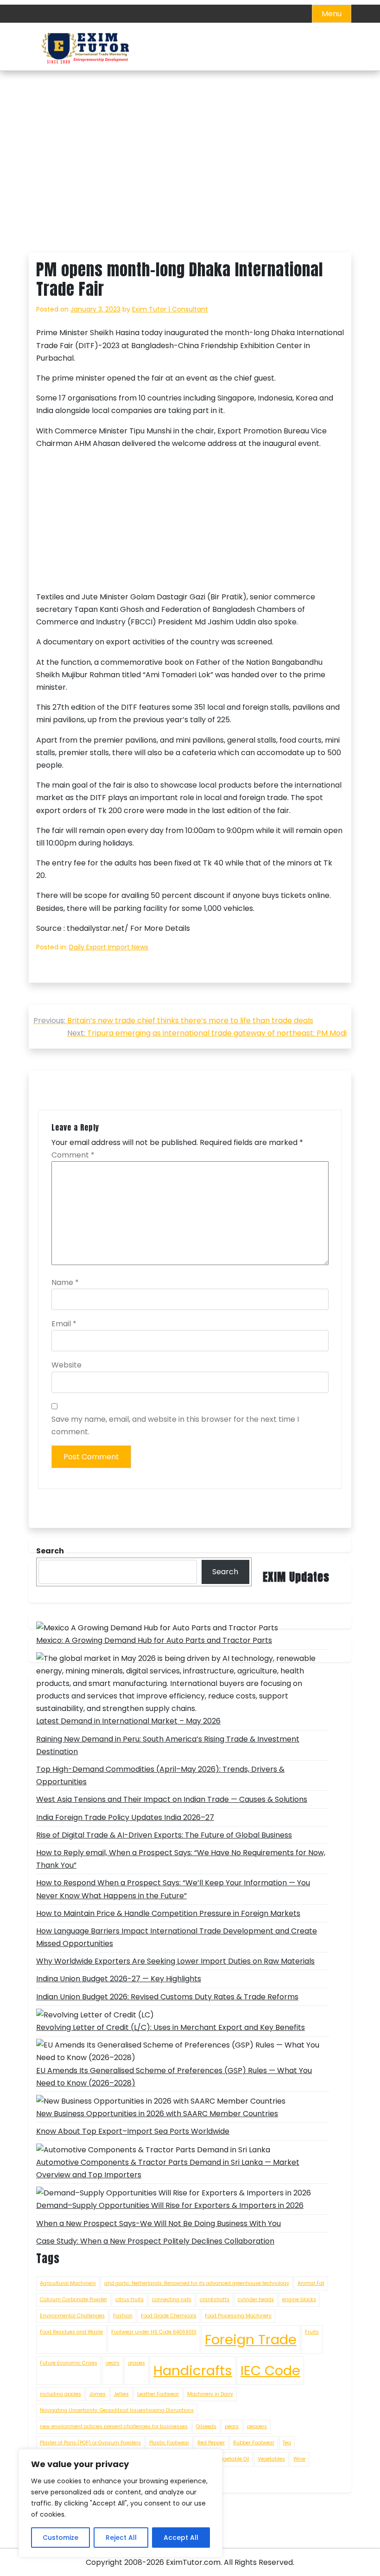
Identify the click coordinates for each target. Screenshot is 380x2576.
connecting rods (172, 2299)
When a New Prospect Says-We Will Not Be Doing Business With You (158, 2223)
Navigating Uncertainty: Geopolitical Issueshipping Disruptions (117, 2410)
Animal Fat (311, 2283)
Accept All (181, 2538)
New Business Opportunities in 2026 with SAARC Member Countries (157, 2114)
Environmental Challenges (72, 2316)
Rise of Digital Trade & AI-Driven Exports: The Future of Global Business (164, 1835)
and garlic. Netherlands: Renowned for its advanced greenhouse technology (197, 2283)
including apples (60, 2394)
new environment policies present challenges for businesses (114, 2427)
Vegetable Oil (233, 2459)
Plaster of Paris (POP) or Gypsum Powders (90, 2443)
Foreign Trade (251, 2339)
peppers (257, 2427)
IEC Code (270, 2370)
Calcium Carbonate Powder (73, 2299)
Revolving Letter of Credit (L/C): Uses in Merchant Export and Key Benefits (171, 2027)
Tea (287, 2443)
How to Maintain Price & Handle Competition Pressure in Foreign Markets (168, 1913)
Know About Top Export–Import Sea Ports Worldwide (133, 2131)
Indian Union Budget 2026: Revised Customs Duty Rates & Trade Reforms (167, 1997)
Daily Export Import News (109, 947)
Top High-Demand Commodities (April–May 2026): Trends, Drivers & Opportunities (160, 1775)
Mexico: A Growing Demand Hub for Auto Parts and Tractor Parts (154, 1640)
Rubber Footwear (254, 2443)
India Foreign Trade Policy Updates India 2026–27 (125, 1817)
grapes (136, 2363)
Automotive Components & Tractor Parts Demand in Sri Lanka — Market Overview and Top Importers (168, 2169)
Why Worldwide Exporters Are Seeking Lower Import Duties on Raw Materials (175, 1961)
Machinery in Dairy (210, 2394)
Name (65, 1282)
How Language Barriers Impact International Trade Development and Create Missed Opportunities (177, 1937)
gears (113, 2363)
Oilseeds (206, 2427)
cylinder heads (256, 2299)
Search (225, 1572)
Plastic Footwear (169, 2443)
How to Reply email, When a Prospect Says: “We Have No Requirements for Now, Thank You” (181, 1859)
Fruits (312, 2332)
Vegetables (271, 2459)
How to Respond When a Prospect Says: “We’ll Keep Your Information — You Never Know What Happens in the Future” (173, 1889)
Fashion (123, 2316)
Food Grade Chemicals (169, 2316)
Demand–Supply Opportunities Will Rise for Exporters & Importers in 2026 (170, 2205)
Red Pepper (211, 2443)
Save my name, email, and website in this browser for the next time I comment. (175, 1425)
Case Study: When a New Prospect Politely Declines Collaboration (155, 2241)
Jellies (121, 2394)
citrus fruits (130, 2299)
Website (66, 1365)
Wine (299, 2459)
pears (232, 2427)
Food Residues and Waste (71, 2332)
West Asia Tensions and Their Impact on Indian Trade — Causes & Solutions (172, 1799)
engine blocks (299, 2299)
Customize (60, 2538)
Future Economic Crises (69, 2363)
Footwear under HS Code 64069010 (154, 2332)
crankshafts (215, 2299)
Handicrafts (193, 2370)
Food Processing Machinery (238, 2316)
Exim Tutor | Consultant (170, 309)
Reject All (121, 2538)
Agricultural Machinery (68, 2283)
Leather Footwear (158, 2394)
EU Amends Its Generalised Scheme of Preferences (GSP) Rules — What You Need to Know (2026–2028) (174, 2077)
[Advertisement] (190, 184)
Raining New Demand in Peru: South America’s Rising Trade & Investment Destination (168, 1745)
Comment (73, 1155)
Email (64, 1324)
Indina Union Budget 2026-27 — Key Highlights (119, 1979)
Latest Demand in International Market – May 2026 (128, 1721)
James (98, 2394)
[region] (120, 2503)
